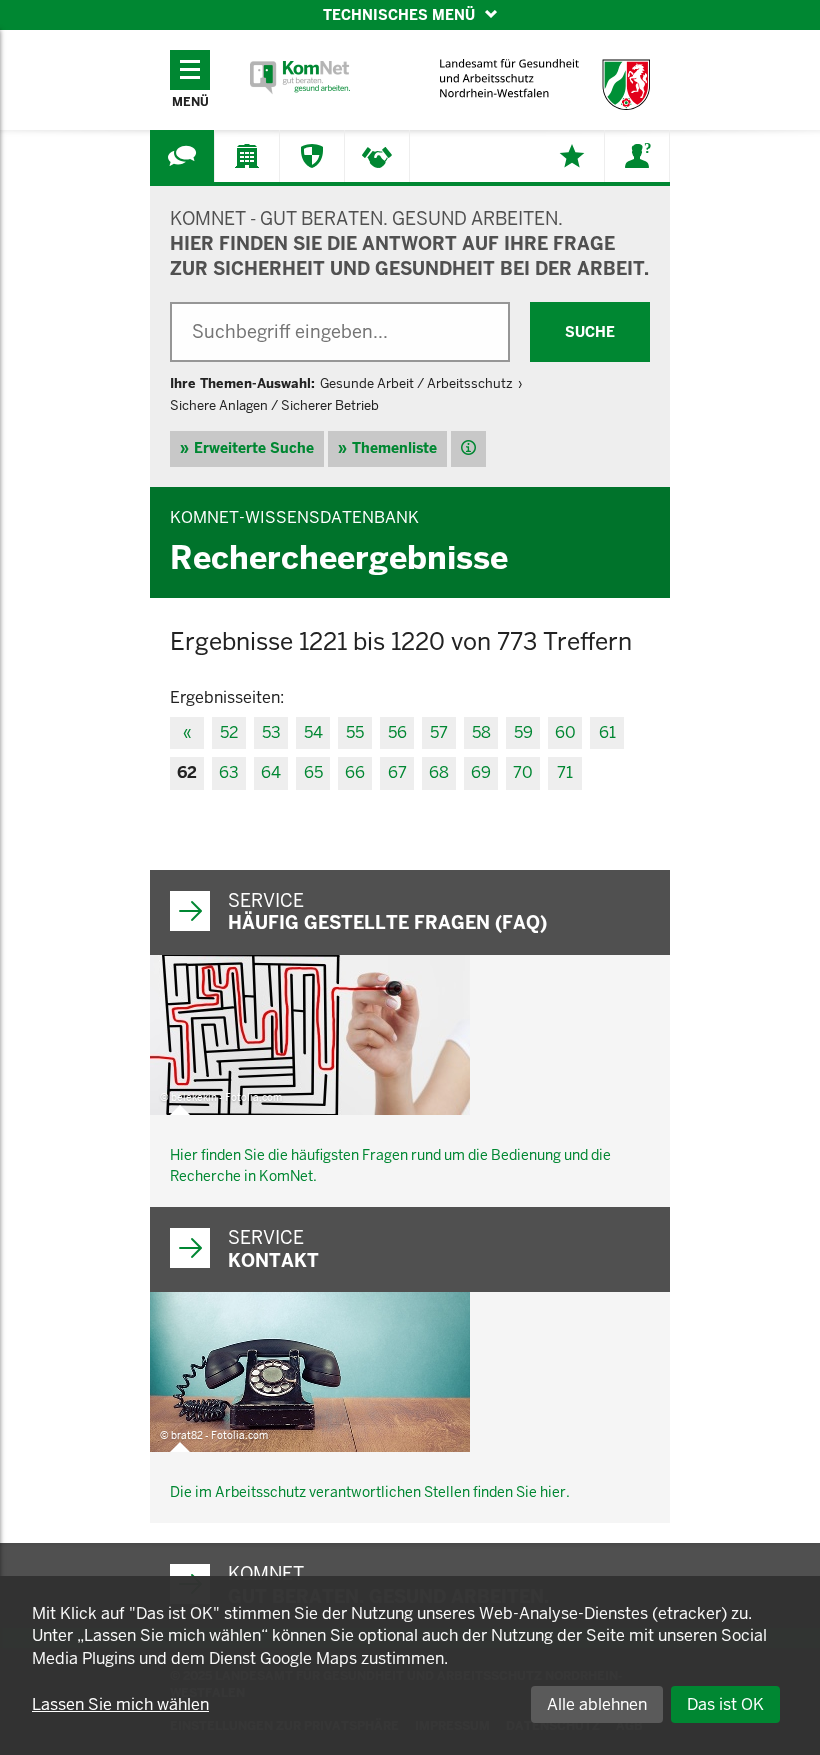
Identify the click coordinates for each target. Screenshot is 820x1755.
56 (397, 732)
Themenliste (394, 448)
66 (355, 772)
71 (565, 772)
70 (523, 772)
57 (439, 732)
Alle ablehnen (597, 1704)
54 (313, 732)
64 (271, 772)
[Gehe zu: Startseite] (300, 77)
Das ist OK (725, 1704)
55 (355, 732)
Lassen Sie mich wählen (120, 1704)
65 (313, 772)
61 (607, 732)
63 (229, 772)
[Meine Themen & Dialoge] (572, 156)
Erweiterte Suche (254, 448)
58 (481, 732)
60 (565, 732)
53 (271, 732)
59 (523, 732)
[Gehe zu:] (182, 156)
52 (229, 732)
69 (481, 772)
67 (397, 772)
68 (439, 772)
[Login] (637, 156)
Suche (590, 332)
